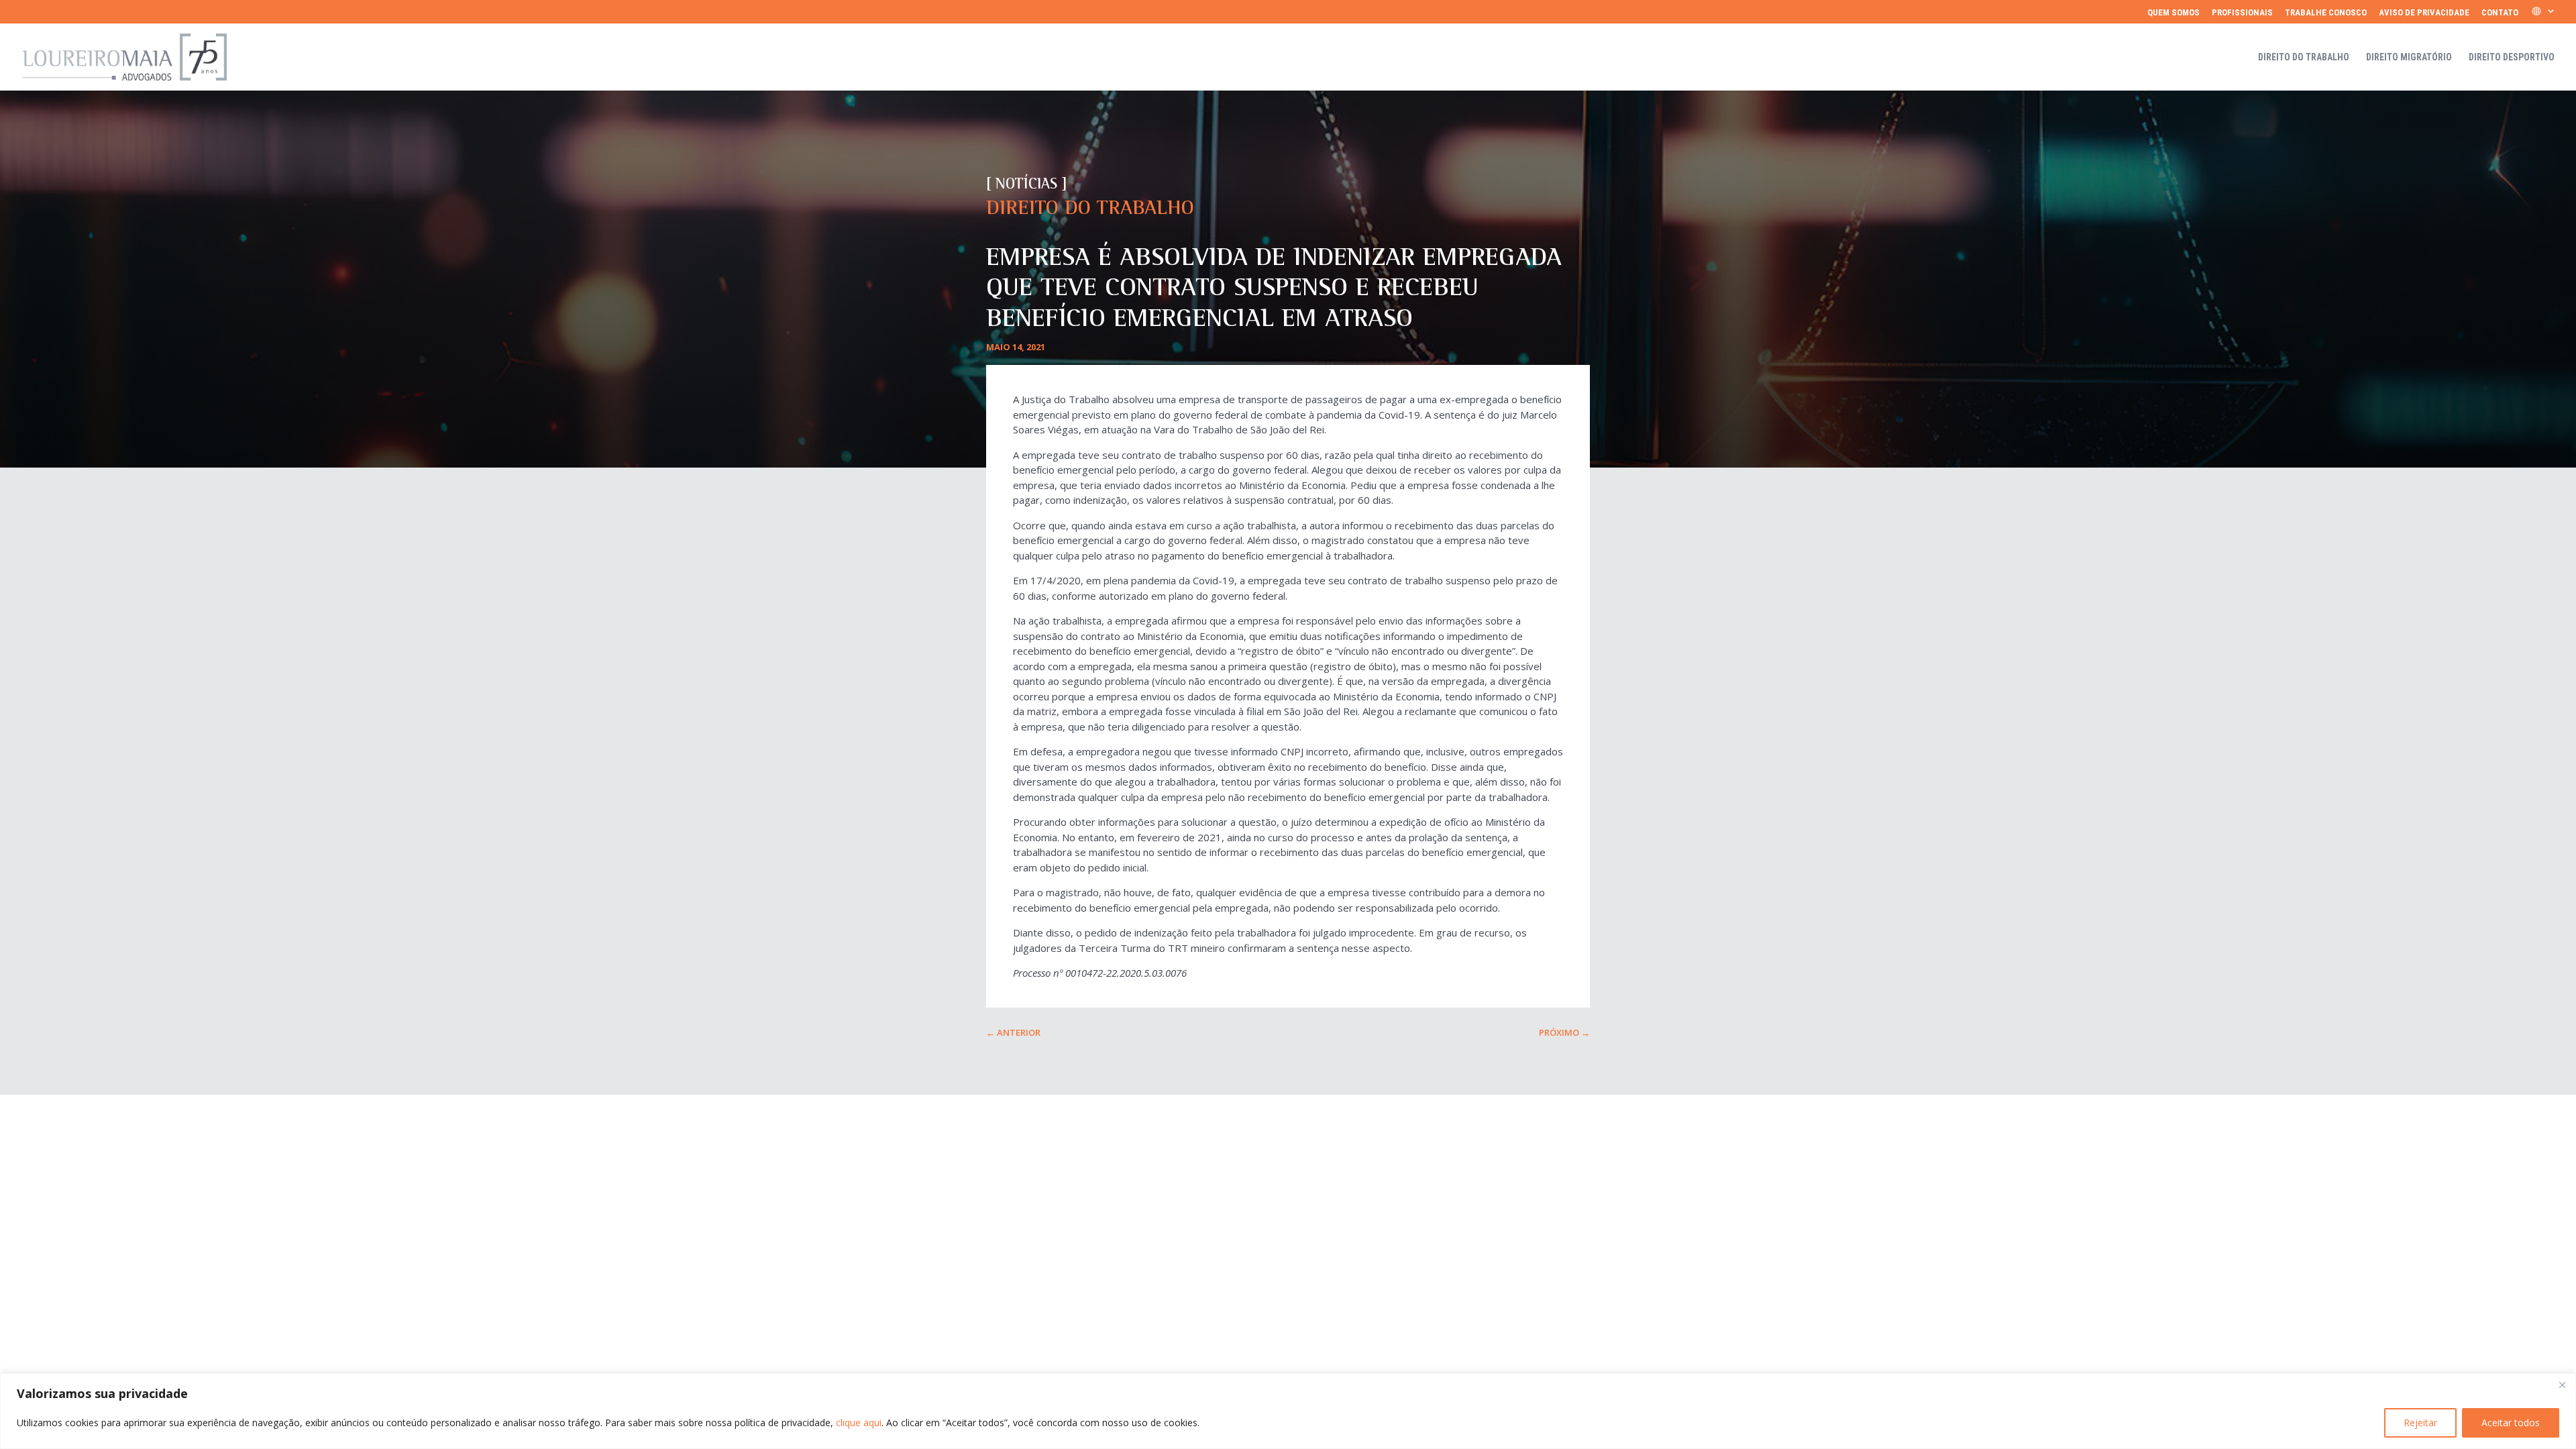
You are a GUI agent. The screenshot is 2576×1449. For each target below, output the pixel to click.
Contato (2500, 13)
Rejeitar (2420, 1423)
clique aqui (859, 1423)
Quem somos (2173, 13)
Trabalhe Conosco (2326, 13)
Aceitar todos (2511, 1423)
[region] (1288, 1411)
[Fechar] (2562, 1385)
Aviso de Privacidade (2424, 13)
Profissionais (2242, 13)
